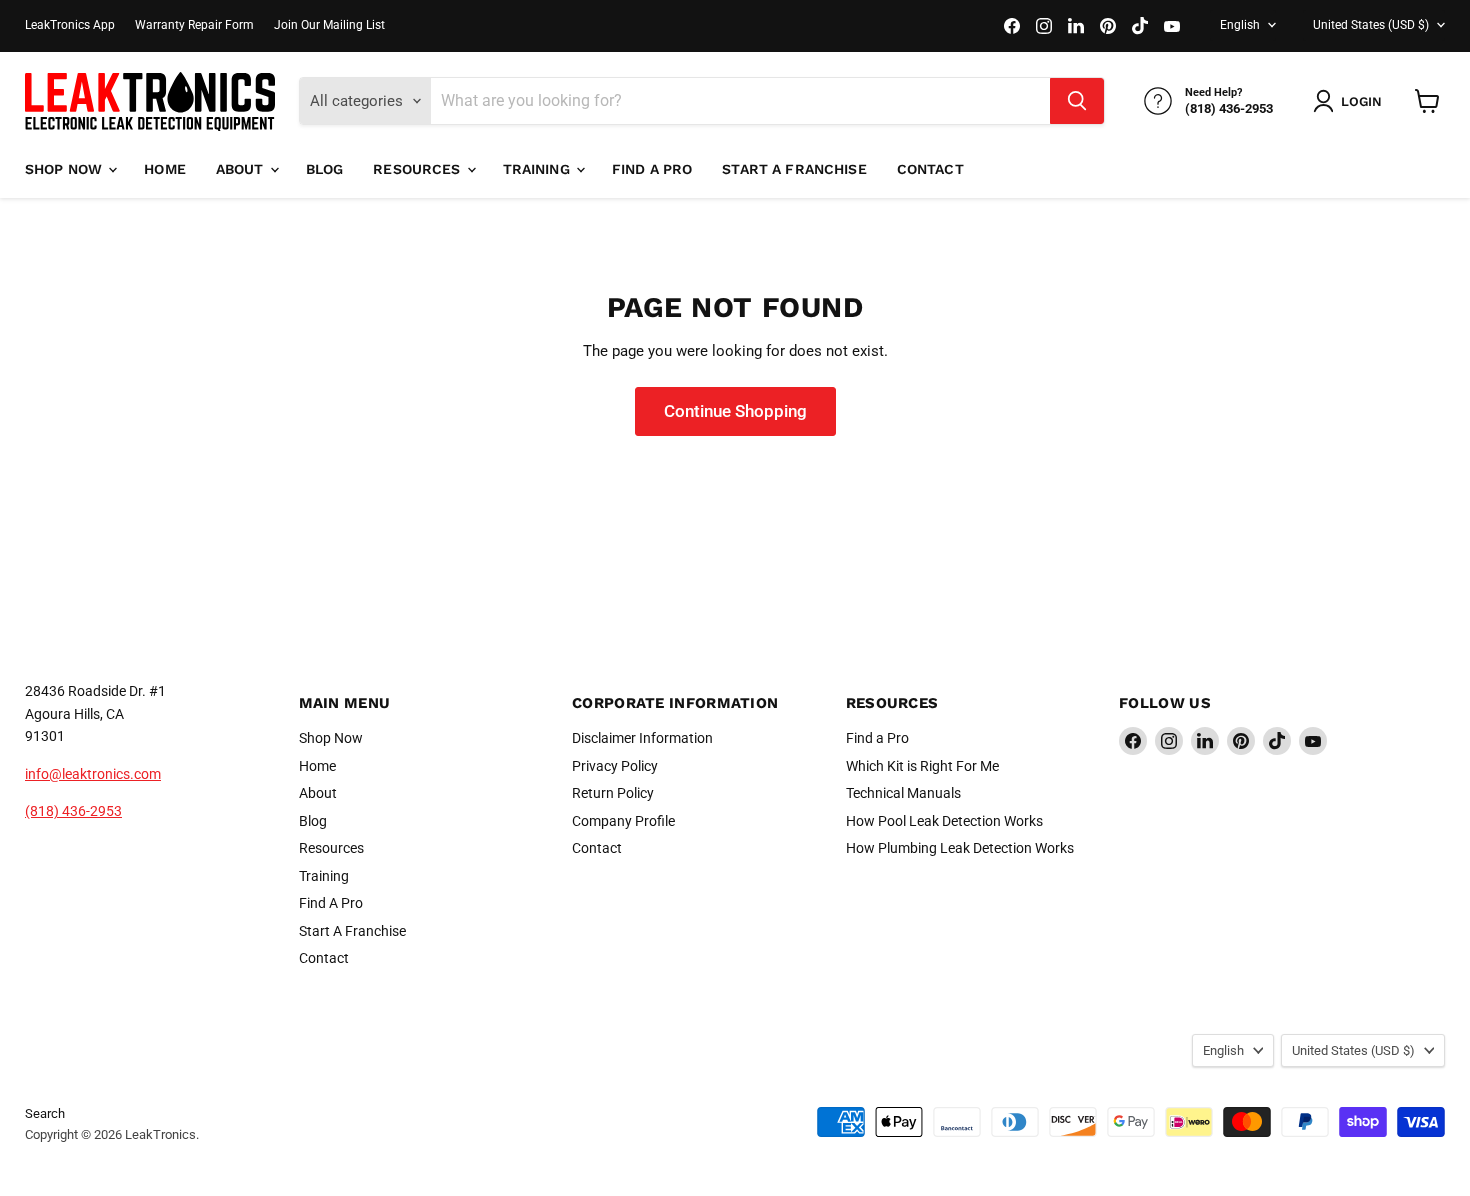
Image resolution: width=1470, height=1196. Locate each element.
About (242, 169)
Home (165, 169)
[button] (1351, 101)
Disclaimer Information (642, 738)
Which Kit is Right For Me (922, 766)
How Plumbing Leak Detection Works (960, 848)
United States (1371, 25)
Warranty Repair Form (194, 25)
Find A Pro (652, 169)
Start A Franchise (794, 169)
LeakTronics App (70, 25)
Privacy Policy (615, 766)
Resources (418, 169)
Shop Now (65, 169)
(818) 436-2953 (73, 811)
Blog (325, 169)
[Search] (1077, 101)
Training (538, 169)
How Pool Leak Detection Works (944, 821)
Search (45, 1113)
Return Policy (613, 793)
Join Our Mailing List (329, 25)
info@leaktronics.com (93, 774)
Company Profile (623, 821)
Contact (930, 169)
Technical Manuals (903, 793)
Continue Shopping (735, 411)
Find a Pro (877, 738)
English (1240, 25)
